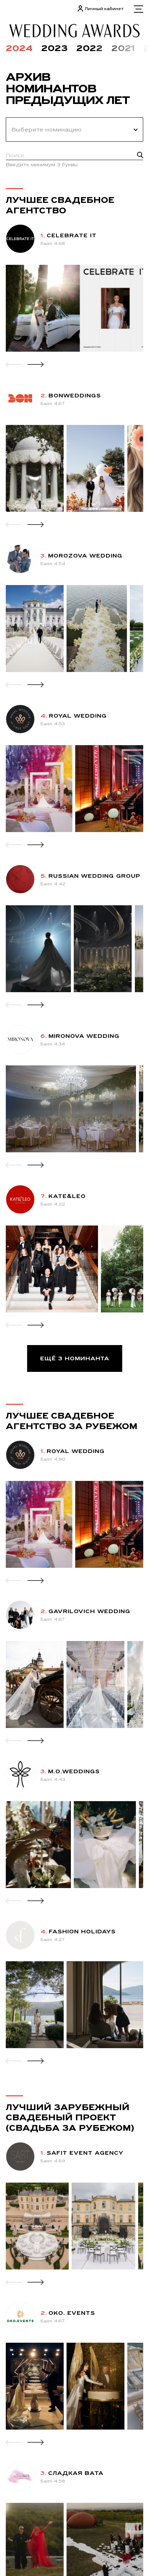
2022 (90, 48)
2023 (54, 48)
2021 (123, 48)
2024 (19, 48)
